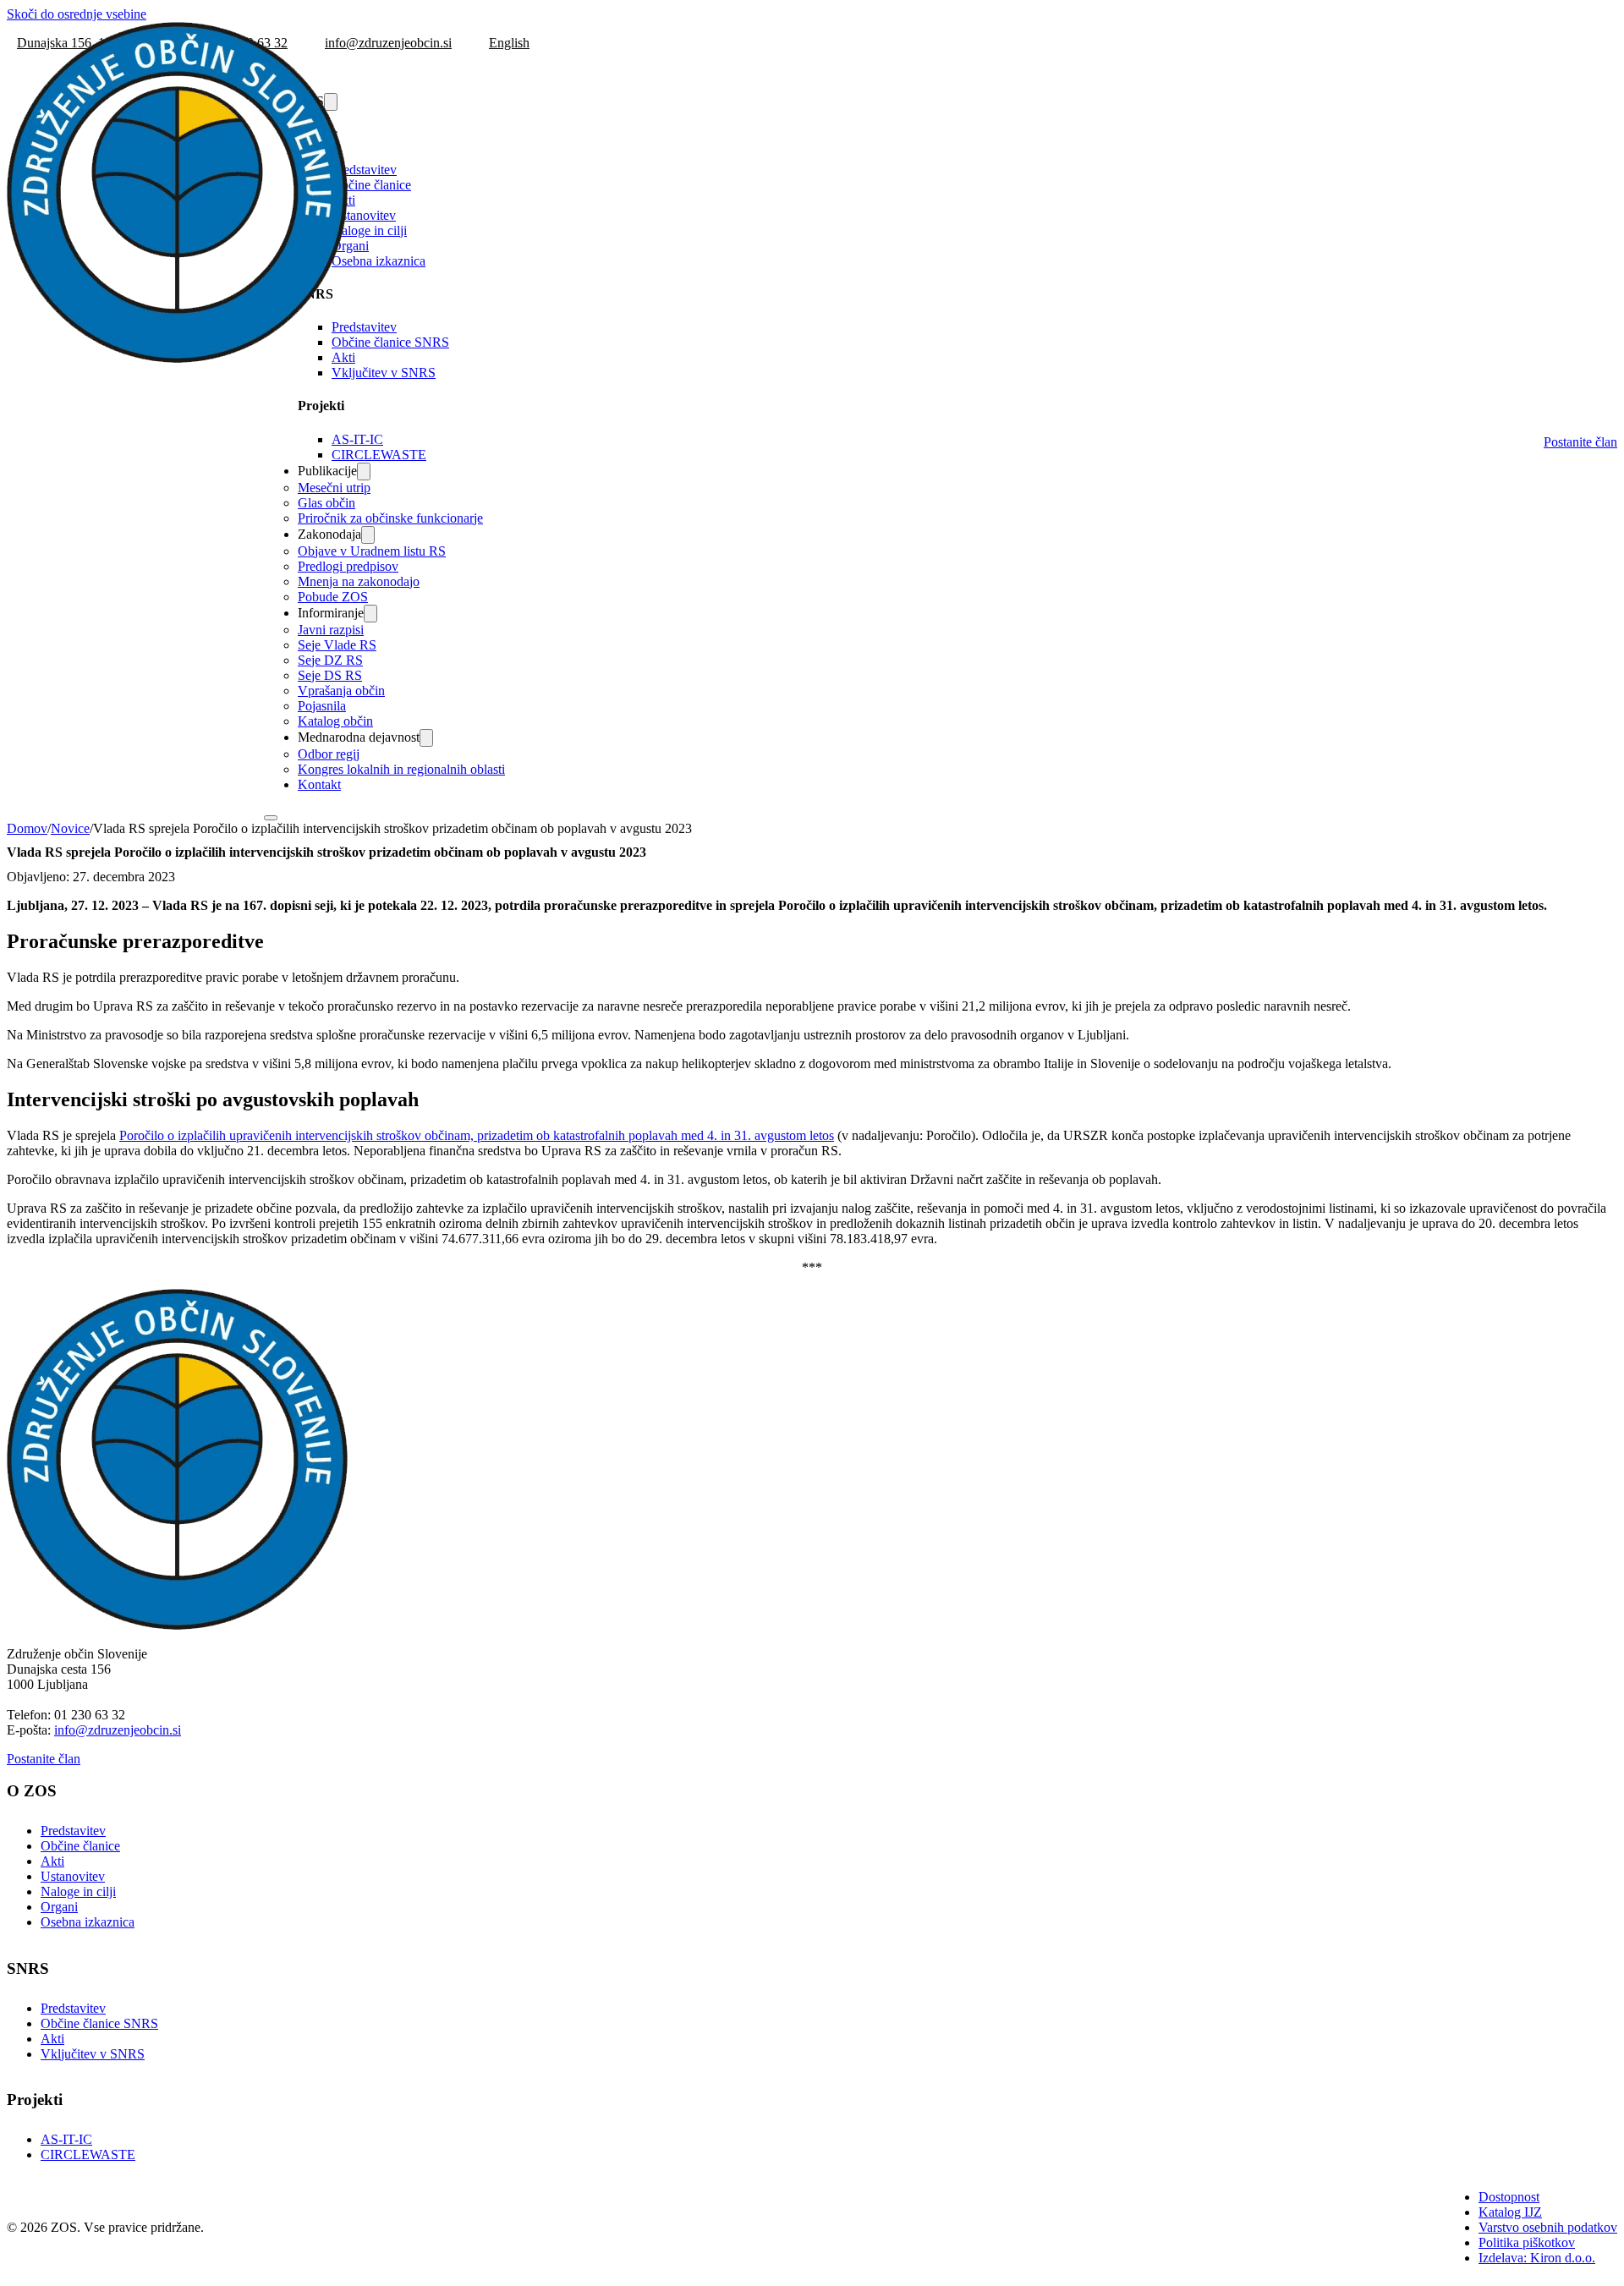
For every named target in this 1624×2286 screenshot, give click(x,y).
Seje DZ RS (330, 660)
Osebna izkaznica (379, 261)
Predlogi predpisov (348, 566)
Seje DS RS (330, 675)
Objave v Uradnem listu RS (372, 551)
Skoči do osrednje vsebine (77, 14)
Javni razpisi (331, 630)
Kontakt (319, 784)
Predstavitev (364, 170)
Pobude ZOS (333, 597)
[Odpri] (271, 818)
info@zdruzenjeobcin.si (118, 1730)
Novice (70, 828)
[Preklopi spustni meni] (364, 471)
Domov (27, 828)
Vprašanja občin (341, 691)
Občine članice (371, 185)
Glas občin (326, 503)
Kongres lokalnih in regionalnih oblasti (401, 769)
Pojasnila (322, 706)
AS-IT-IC (357, 439)
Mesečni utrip (334, 488)
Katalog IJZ (1510, 2212)
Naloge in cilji (369, 230)
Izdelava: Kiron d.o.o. (1537, 2258)
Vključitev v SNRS (384, 373)
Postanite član (1580, 442)
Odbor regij (329, 754)
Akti (52, 1861)
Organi (350, 246)
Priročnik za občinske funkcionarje (390, 518)
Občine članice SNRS (390, 342)
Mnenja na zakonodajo (359, 581)
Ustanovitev (364, 215)
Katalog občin (335, 721)
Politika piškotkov (1527, 2242)
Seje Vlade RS (337, 645)
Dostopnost (1509, 2197)
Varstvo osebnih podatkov (1548, 2227)
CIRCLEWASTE (379, 455)
